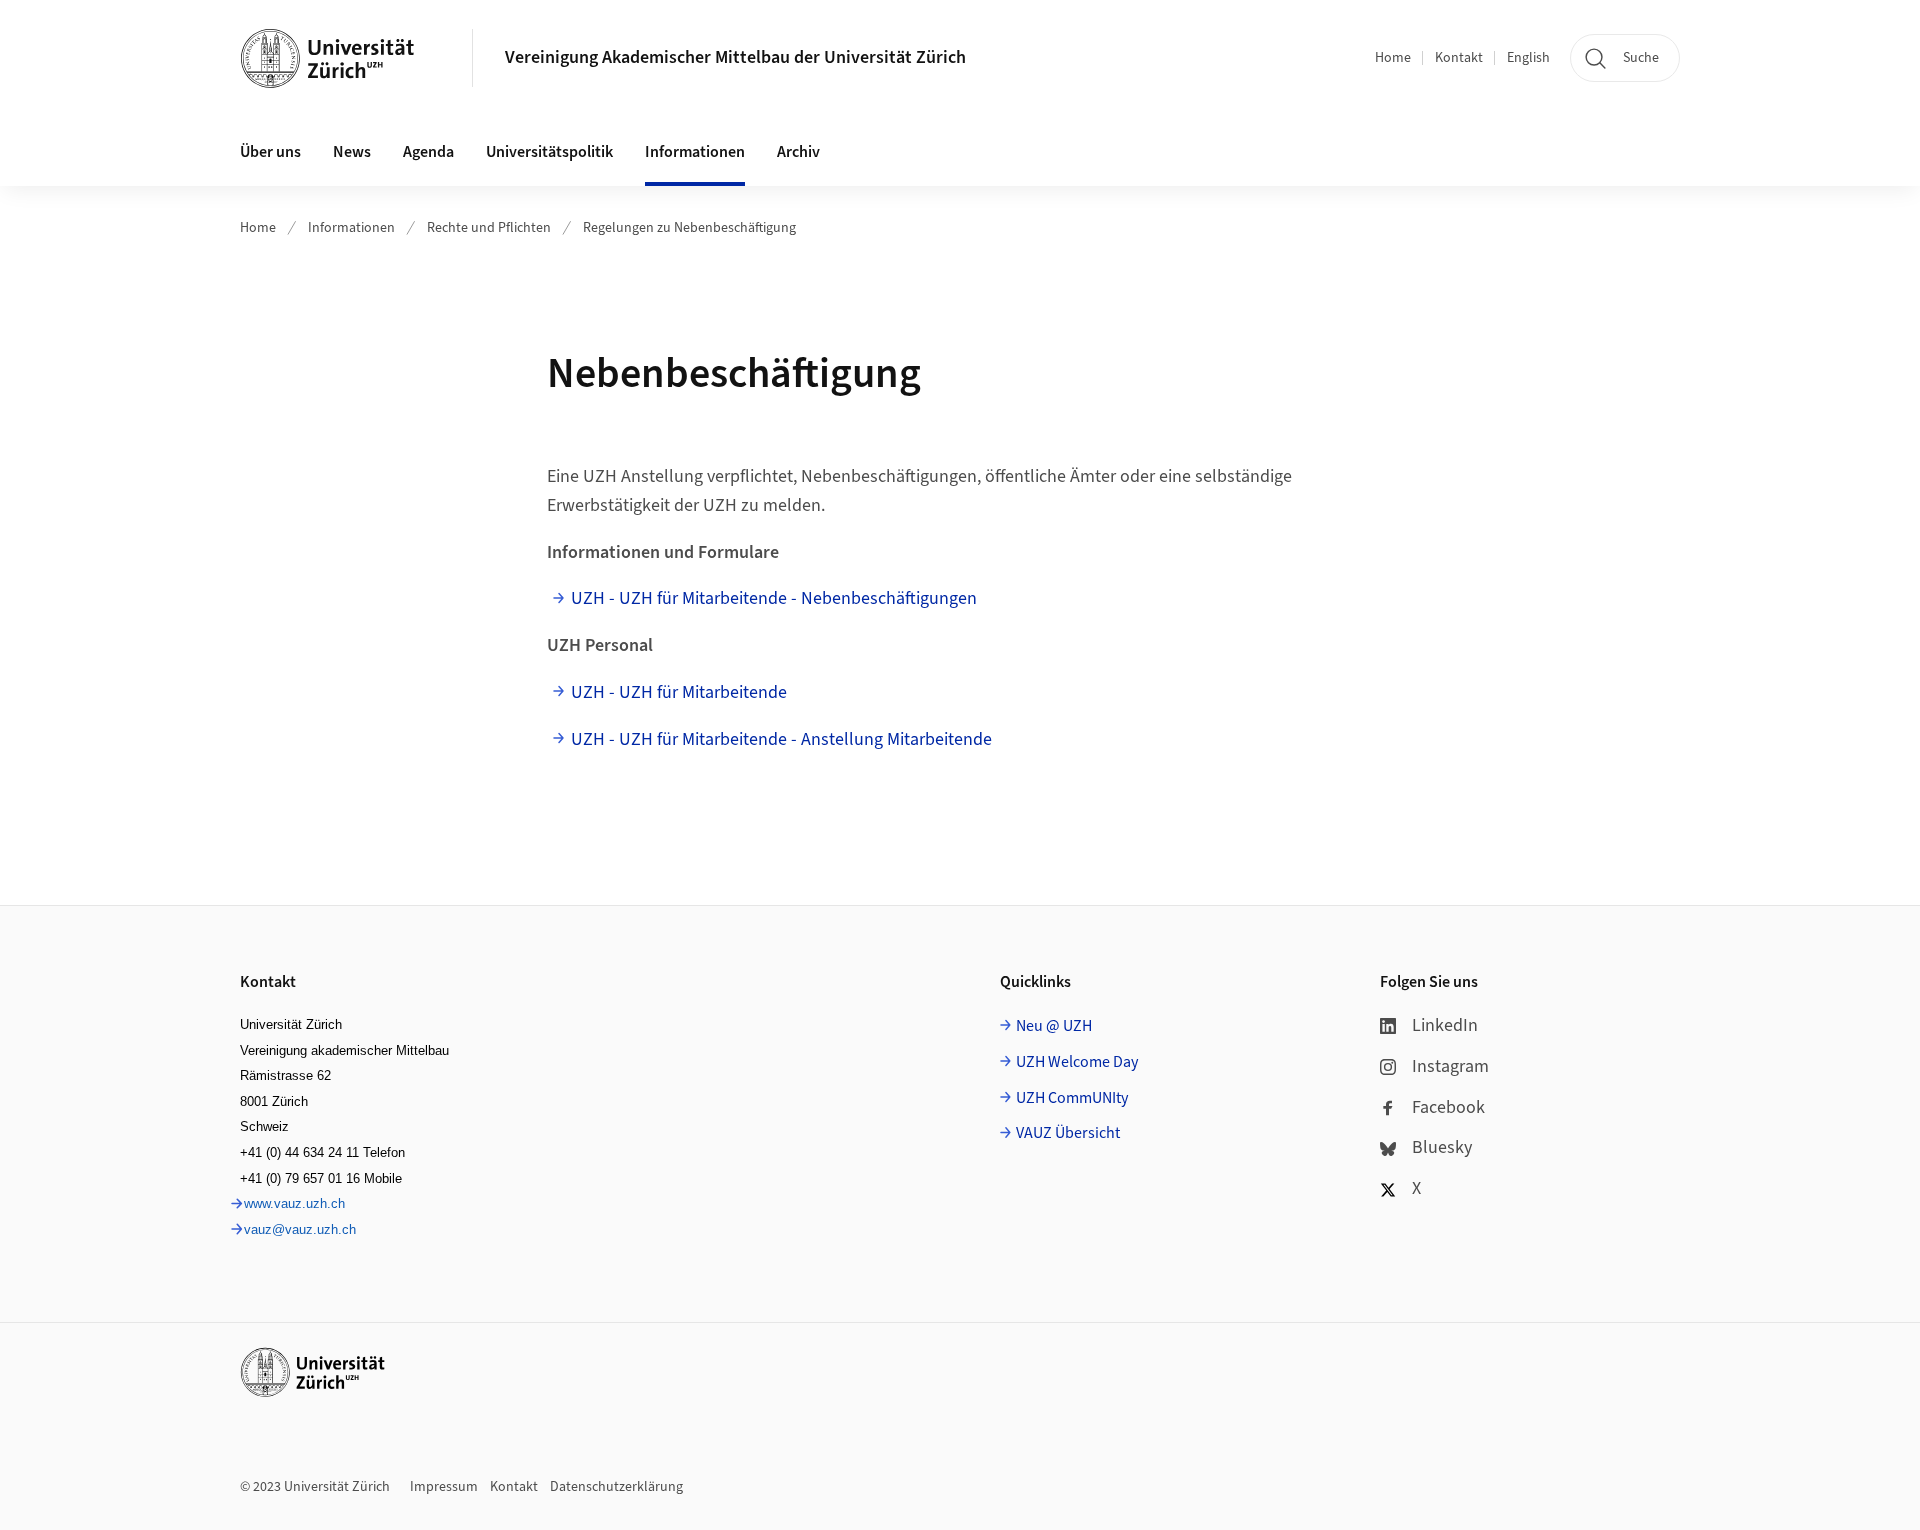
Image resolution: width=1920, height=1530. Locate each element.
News (352, 152)
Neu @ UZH (1054, 1026)
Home (1393, 58)
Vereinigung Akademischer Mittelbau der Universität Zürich (735, 57)
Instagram (1450, 1066)
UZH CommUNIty (1072, 1098)
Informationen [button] (695, 152)
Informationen (351, 228)
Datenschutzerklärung (616, 1487)
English (1528, 58)
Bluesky (1442, 1147)
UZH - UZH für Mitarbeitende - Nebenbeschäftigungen (774, 598)
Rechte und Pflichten (489, 228)
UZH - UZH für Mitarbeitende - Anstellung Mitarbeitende (781, 739)
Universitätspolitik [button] (549, 152)
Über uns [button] (270, 152)
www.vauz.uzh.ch (294, 1203)
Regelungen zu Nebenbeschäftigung (689, 228)
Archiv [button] (798, 152)
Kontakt (1459, 58)
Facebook (1448, 1107)
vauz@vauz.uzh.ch (300, 1229)
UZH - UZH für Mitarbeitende (679, 692)
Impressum (444, 1487)
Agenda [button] (428, 152)
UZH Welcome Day (1077, 1062)
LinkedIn (1445, 1025)
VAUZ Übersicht (1068, 1133)
